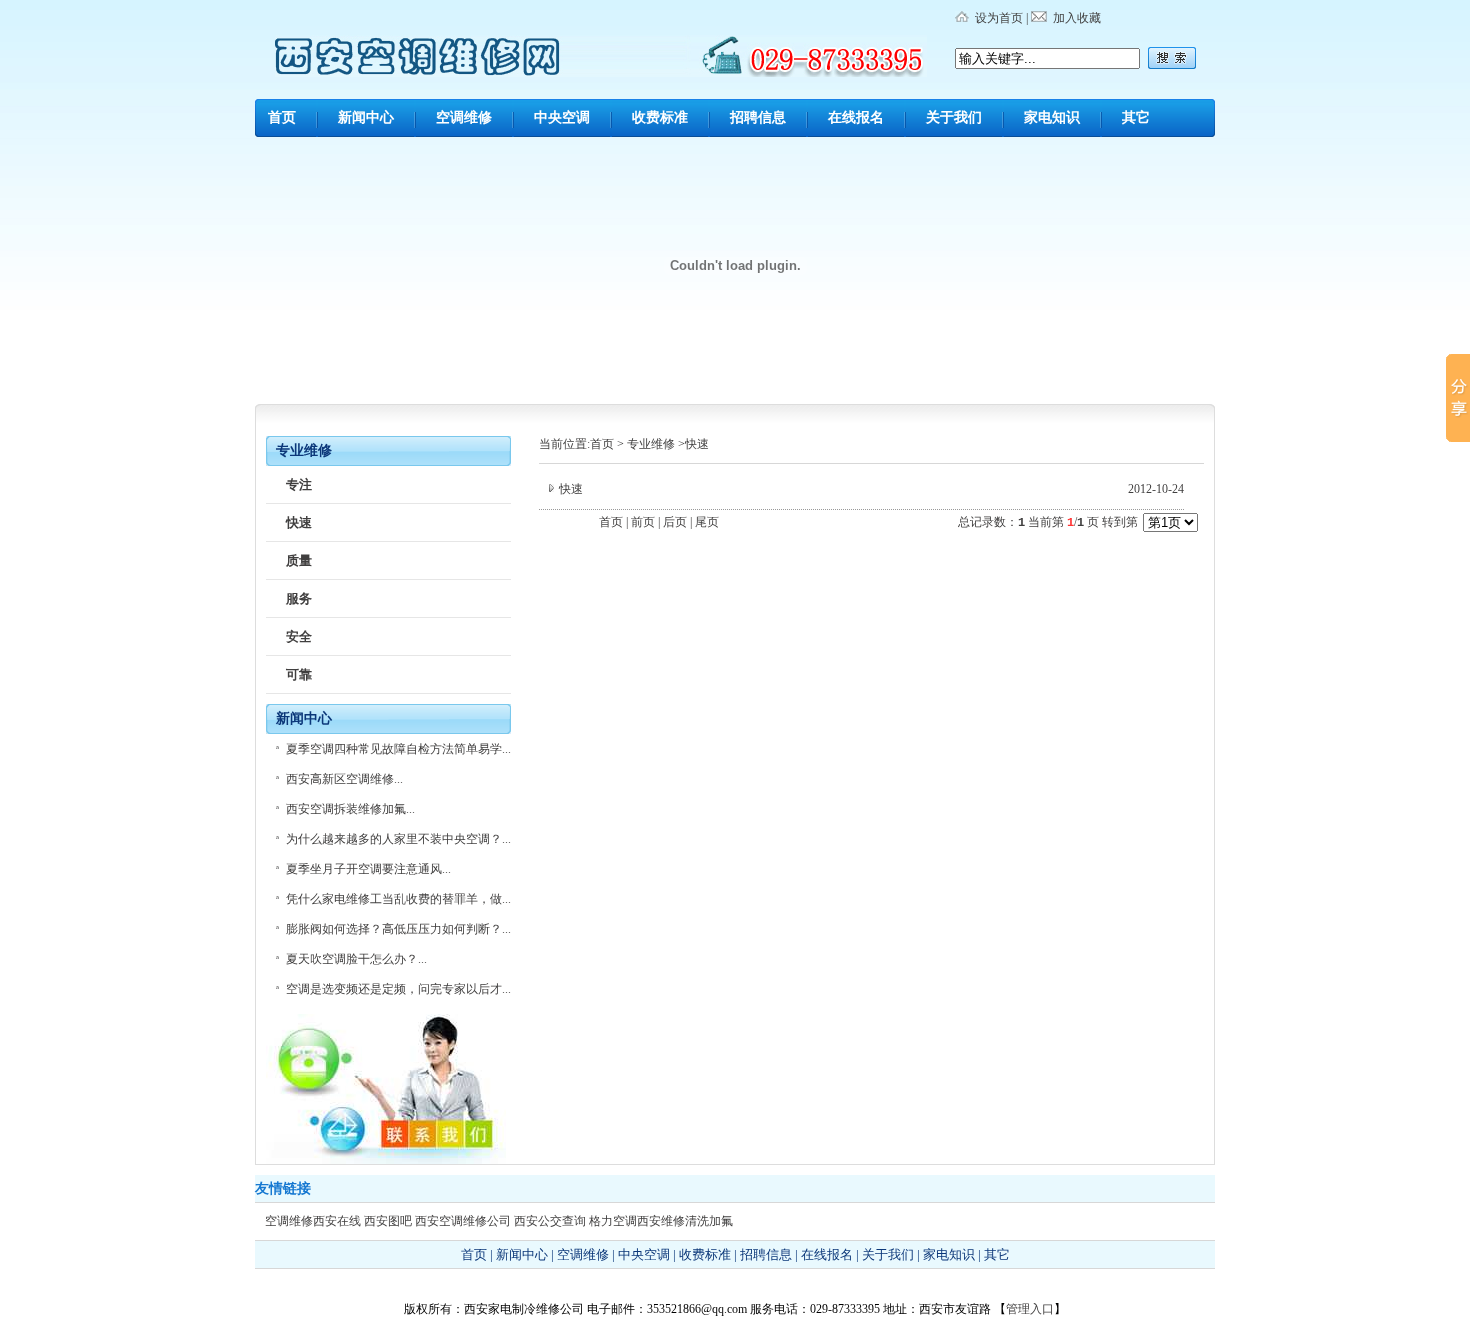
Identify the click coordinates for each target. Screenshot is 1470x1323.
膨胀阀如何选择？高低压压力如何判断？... (398, 929)
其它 (1136, 117)
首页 (282, 117)
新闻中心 (366, 117)
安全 (299, 636)
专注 (299, 484)
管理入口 (1030, 1309)
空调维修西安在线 (313, 1221)
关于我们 (954, 117)
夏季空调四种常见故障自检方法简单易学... (398, 749)
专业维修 (651, 444)
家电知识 (1052, 117)
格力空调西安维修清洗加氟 (661, 1221)
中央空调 (562, 117)
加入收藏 (1077, 18)
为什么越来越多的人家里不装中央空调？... (398, 839)
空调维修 (464, 117)
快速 (299, 522)
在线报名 (856, 117)
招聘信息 (758, 117)
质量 (299, 560)
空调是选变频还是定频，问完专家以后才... (398, 989)
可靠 (299, 674)
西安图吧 (388, 1221)
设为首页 (999, 18)
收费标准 (660, 117)
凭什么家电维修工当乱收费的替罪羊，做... (398, 899)
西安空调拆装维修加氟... (350, 809)
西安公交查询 (550, 1221)
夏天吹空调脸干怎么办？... (356, 959)
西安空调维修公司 (463, 1221)
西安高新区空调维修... (344, 779)
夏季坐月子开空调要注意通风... (368, 869)
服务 (299, 598)
